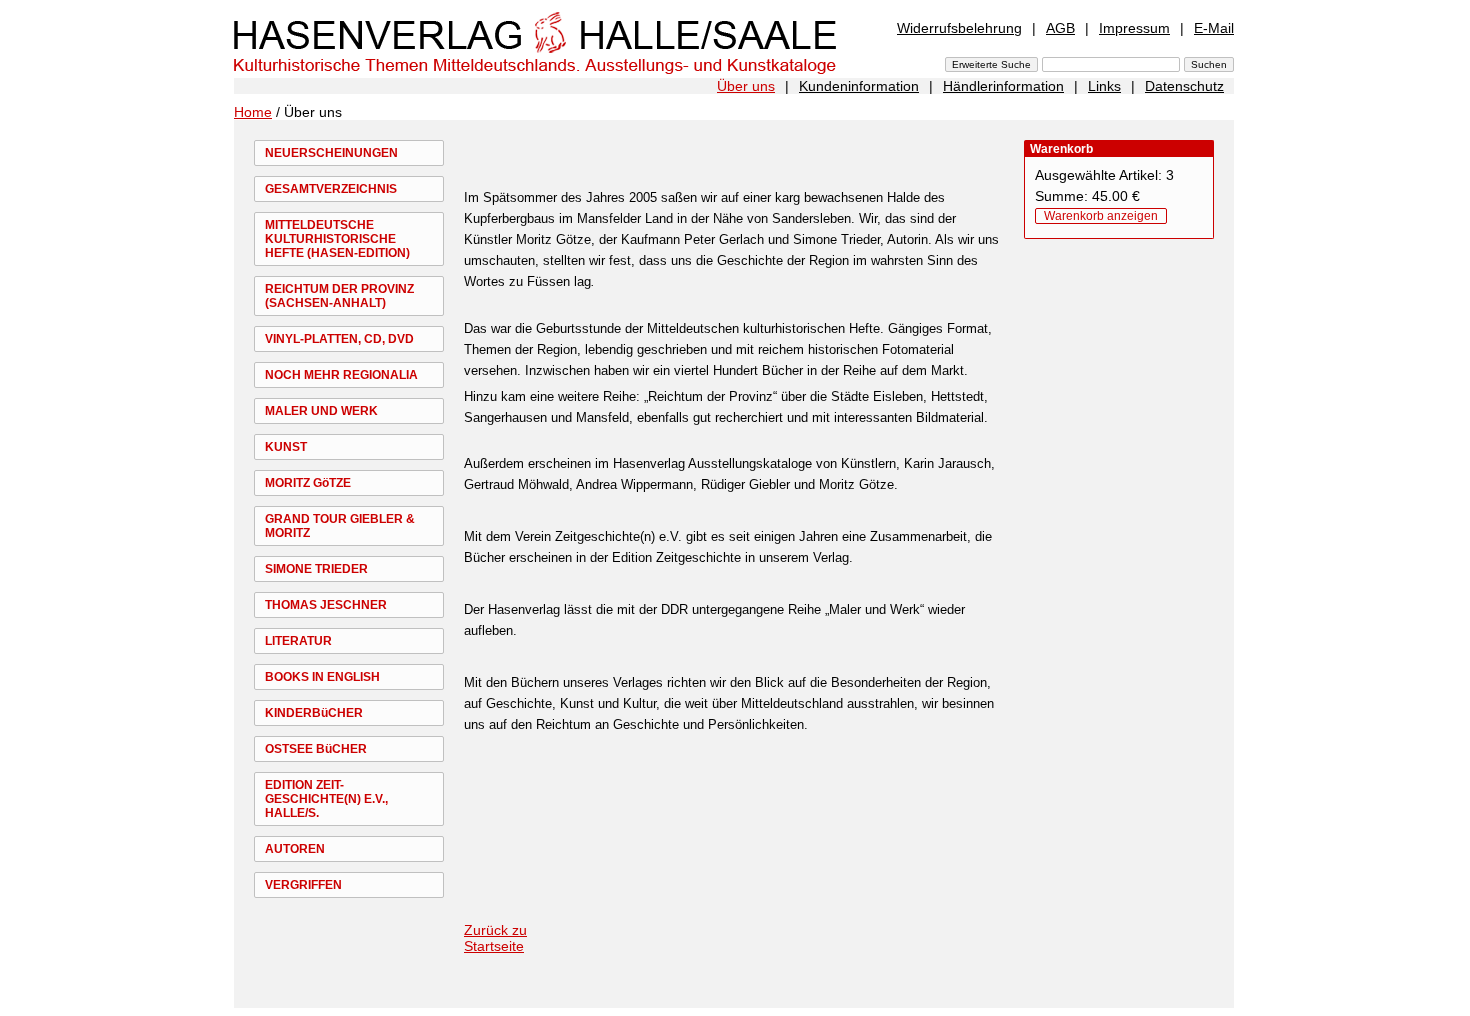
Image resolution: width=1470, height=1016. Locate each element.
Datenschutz (1184, 86)
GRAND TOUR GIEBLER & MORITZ (340, 526)
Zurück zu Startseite (495, 938)
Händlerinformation (1003, 86)
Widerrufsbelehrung (959, 28)
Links (1104, 86)
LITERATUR (298, 641)
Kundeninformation (859, 86)
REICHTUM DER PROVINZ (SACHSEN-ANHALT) (339, 296)
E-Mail (1214, 28)
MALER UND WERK (321, 411)
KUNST (286, 447)
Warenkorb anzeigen (1101, 216)
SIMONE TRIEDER (316, 569)
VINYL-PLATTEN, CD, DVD (339, 339)
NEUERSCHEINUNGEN (331, 153)
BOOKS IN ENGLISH (322, 677)
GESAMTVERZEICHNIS (331, 189)
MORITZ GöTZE (308, 483)
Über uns (746, 86)
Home (253, 112)
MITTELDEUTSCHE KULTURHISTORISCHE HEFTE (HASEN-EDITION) (337, 239)
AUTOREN (295, 849)
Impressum (1134, 28)
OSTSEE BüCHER (316, 749)
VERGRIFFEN (303, 885)
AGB (1060, 28)
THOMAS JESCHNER (326, 605)
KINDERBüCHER (314, 713)
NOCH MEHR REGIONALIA (341, 375)
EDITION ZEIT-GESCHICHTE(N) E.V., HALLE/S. (326, 799)
